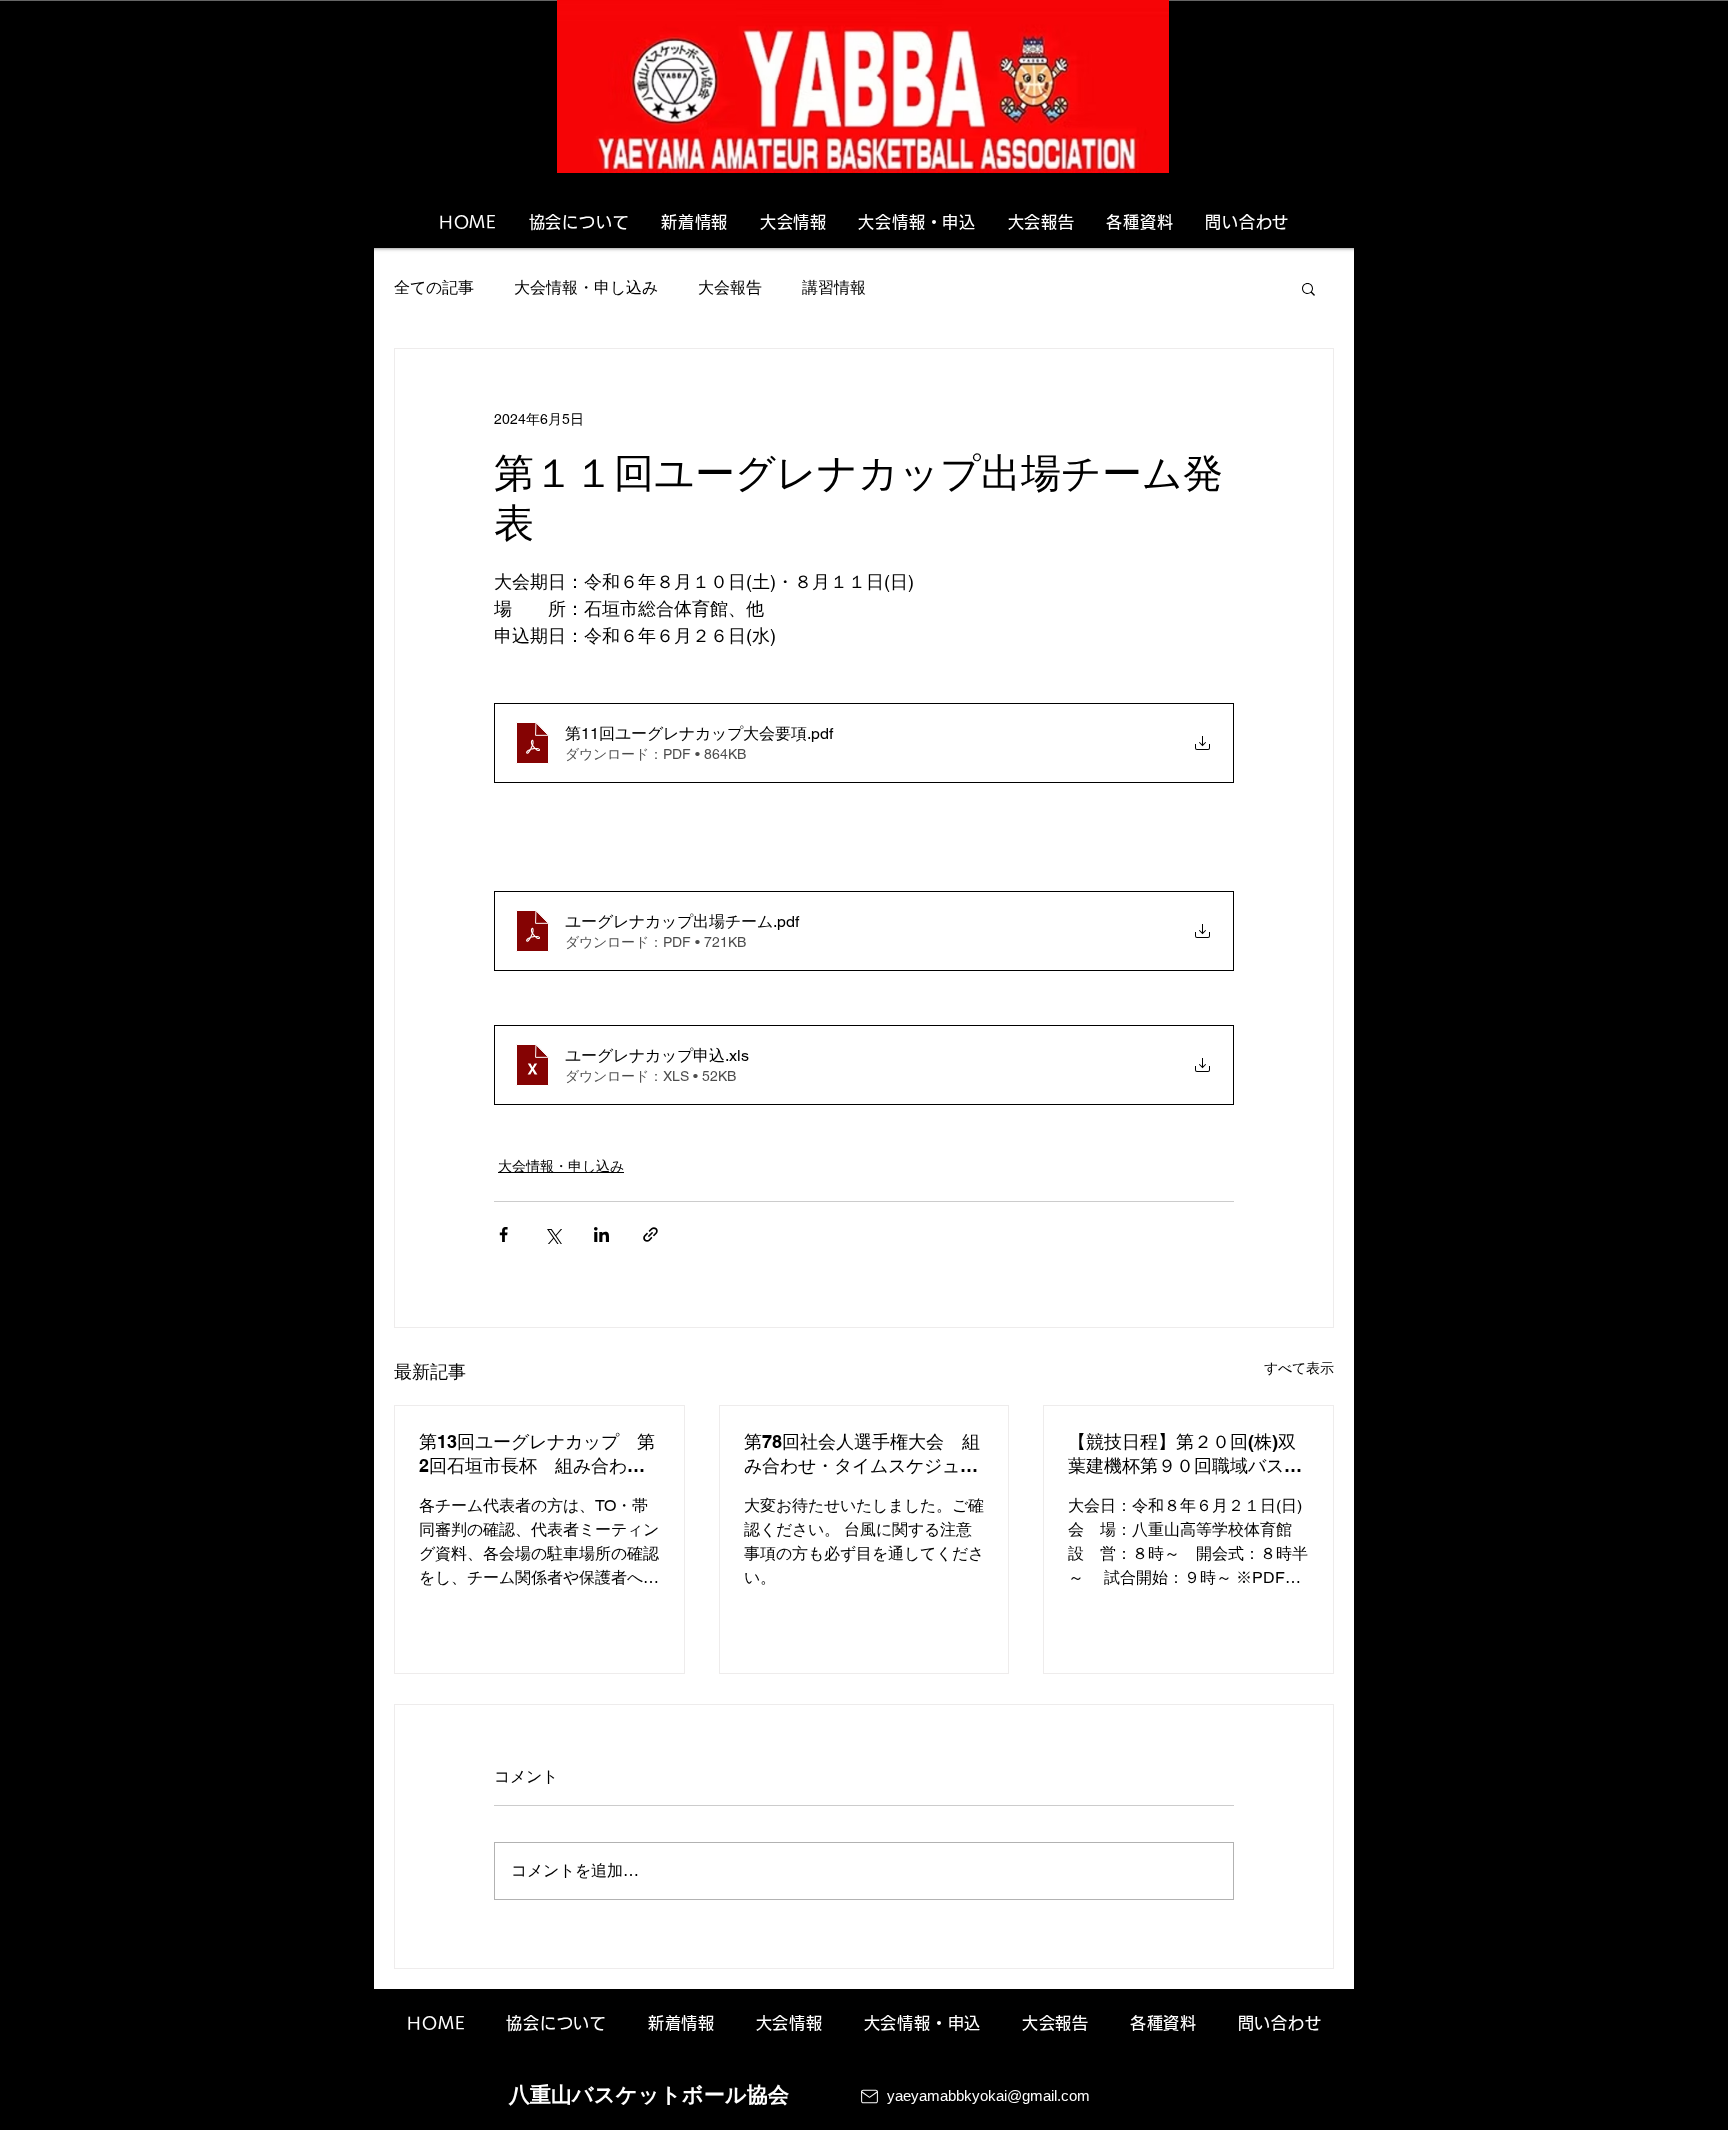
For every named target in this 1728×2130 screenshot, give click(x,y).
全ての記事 (434, 287)
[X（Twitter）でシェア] (552, 1234)
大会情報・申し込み (586, 287)
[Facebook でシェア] (503, 1234)
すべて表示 (1299, 1368)
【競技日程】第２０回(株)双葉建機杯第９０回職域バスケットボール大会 (1185, 1454)
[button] (1308, 288)
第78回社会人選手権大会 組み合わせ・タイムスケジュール (862, 1454)
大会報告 (730, 287)
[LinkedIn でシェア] (601, 1234)
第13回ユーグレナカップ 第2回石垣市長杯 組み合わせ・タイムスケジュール (537, 1454)
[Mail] (869, 2096)
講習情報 (834, 287)
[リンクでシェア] (650, 1234)
